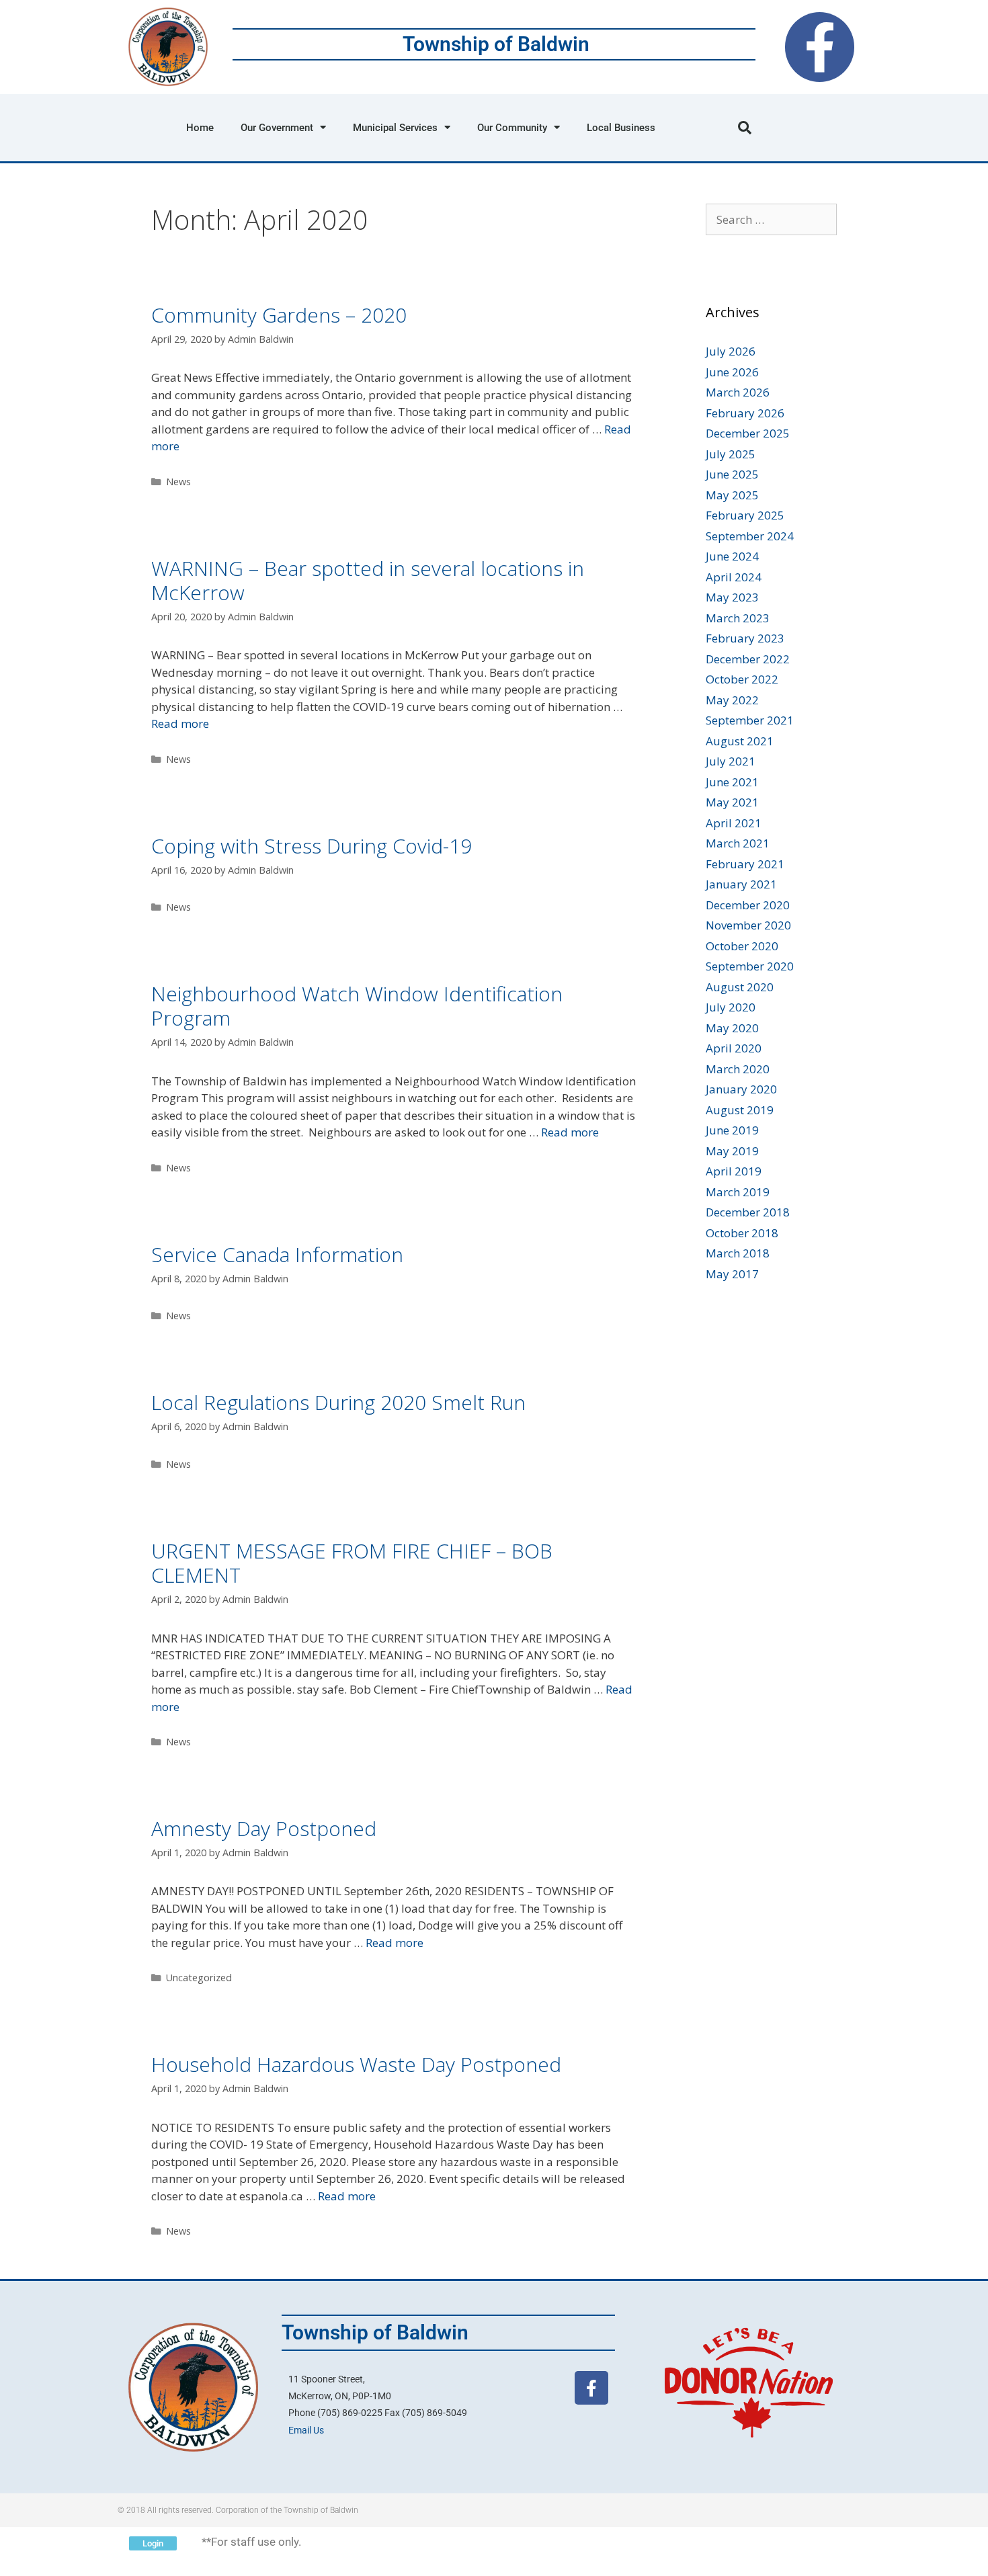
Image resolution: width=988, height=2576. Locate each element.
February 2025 (745, 515)
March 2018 (738, 1253)
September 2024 (750, 536)
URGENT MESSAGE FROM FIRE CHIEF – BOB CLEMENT (352, 1563)
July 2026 (731, 351)
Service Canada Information (277, 1254)
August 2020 (740, 987)
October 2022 (742, 679)
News (178, 482)
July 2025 (731, 454)
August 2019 (740, 1110)
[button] (745, 128)
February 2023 (745, 638)
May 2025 (732, 495)
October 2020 (742, 946)
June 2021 (732, 782)
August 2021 (740, 741)
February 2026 (745, 413)
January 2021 (741, 884)
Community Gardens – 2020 (279, 315)
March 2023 (738, 618)
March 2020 (738, 1069)
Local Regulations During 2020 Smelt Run (338, 1402)
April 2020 (734, 1048)
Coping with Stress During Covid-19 (312, 846)
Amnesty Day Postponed (264, 1828)
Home (200, 128)
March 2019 (738, 1192)
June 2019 (732, 1130)
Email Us (306, 2430)
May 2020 (732, 1028)
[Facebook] (820, 47)
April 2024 (734, 577)
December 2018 (748, 1212)
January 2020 (741, 1089)
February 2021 (745, 864)
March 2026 (738, 392)
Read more (180, 723)
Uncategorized (199, 1978)
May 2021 (732, 802)
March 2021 (738, 843)
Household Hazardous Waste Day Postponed (356, 2064)
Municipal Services (395, 128)
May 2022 (732, 700)
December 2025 (748, 433)
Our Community (512, 128)
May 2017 (732, 1274)
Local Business (621, 128)
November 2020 (748, 925)
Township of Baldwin (496, 44)
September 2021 (750, 720)
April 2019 (734, 1171)
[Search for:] (771, 219)
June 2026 (732, 372)
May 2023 (732, 597)
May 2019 (732, 1151)
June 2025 (732, 474)
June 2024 (732, 556)
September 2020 (750, 966)
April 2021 (734, 823)
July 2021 (731, 761)
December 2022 (748, 659)
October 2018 (742, 1233)
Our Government (277, 128)
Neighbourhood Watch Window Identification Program (357, 1006)
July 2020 (731, 1007)
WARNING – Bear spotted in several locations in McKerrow (368, 580)
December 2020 (748, 905)
